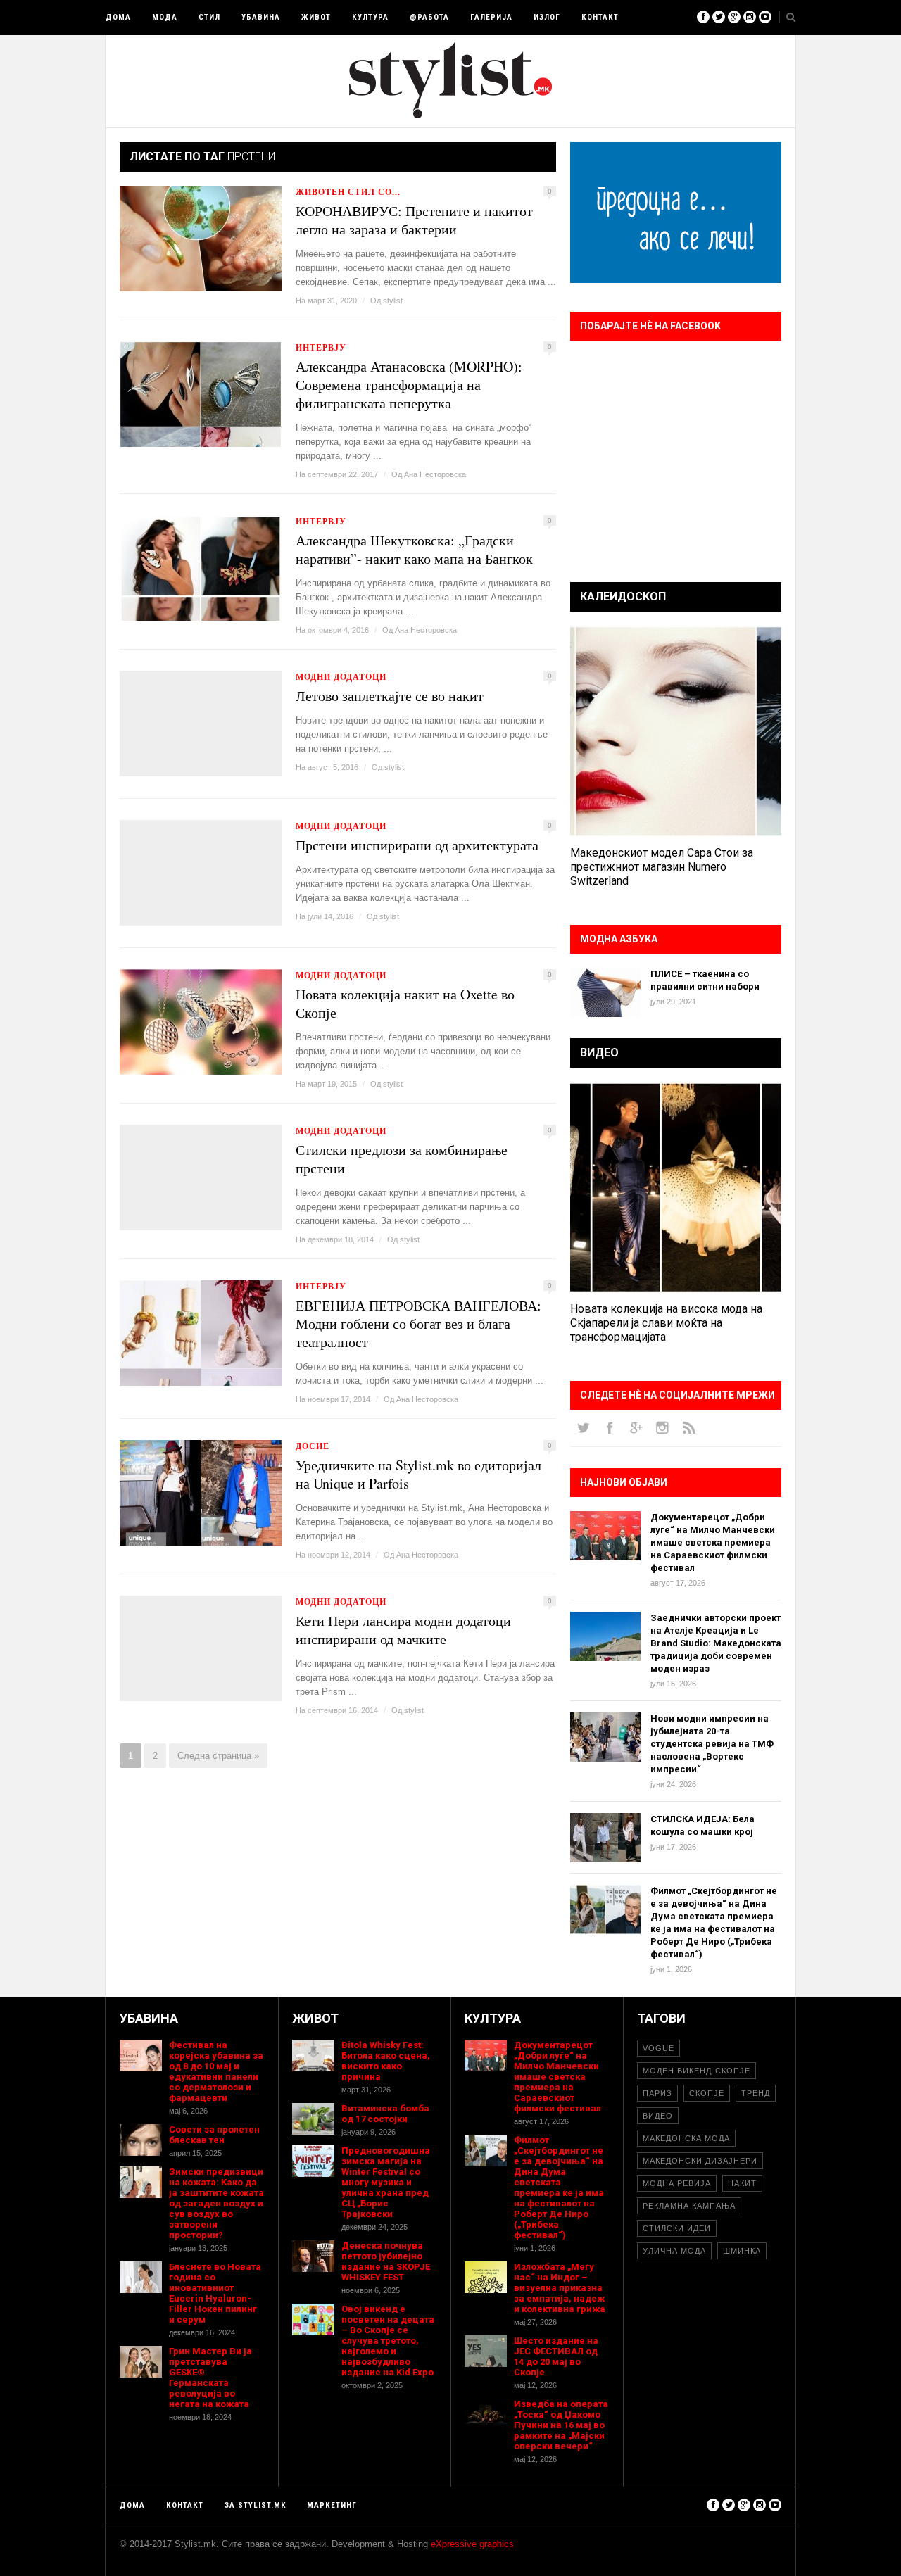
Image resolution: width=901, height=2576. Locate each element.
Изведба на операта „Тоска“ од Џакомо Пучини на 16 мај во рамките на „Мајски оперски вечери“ (561, 2425)
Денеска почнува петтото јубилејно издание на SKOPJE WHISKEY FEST (386, 2261)
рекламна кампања (689, 2206)
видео (658, 2116)
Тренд (756, 2093)
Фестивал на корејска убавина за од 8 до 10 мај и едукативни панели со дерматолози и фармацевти (216, 2071)
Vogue (659, 2048)
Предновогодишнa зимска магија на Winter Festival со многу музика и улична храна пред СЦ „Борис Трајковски (386, 2182)
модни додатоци (341, 677)
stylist (393, 301)
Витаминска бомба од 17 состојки (385, 2114)
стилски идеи (677, 2228)
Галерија (491, 17)
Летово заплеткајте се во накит (390, 696)
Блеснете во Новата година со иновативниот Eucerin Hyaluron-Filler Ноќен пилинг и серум (215, 2293)
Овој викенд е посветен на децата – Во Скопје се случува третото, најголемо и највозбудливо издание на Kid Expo (388, 2341)
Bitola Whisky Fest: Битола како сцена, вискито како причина (386, 2061)
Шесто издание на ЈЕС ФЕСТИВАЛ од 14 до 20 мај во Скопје (556, 2356)
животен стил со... (348, 192)
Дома (118, 17)
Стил (209, 17)
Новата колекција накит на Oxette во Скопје (405, 1004)
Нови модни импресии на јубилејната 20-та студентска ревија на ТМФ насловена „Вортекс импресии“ (712, 1744)
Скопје (707, 2093)
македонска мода (686, 2138)
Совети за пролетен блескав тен (214, 2135)
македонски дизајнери (700, 2161)
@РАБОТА (429, 17)
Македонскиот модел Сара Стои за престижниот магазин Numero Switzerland (662, 867)
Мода (165, 17)
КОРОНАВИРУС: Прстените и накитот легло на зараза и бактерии (414, 220)
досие (313, 1446)
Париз (657, 2093)
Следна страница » (218, 1756)
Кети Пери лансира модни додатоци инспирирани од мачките (403, 1630)
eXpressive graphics (472, 2544)
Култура (370, 17)
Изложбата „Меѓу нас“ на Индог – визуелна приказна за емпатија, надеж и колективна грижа (560, 2288)
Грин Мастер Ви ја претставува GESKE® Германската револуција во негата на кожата (210, 2378)
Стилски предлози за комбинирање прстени (402, 1159)
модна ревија (677, 2183)
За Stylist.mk (255, 2505)
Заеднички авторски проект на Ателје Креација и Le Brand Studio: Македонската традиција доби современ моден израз (716, 1643)
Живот (316, 17)
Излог (547, 17)
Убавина (261, 17)
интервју (321, 347)
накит (742, 2183)
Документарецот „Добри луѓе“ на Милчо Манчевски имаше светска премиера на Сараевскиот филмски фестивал (713, 1542)
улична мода (674, 2251)
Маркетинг (332, 2505)
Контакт (600, 17)
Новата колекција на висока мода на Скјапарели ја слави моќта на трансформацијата (666, 1323)
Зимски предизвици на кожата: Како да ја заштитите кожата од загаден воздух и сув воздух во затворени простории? (216, 2203)
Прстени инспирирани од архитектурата (417, 845)
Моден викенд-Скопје (697, 2071)
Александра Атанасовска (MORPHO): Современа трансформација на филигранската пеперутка (409, 385)
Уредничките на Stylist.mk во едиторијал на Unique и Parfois (418, 1475)
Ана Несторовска (435, 474)
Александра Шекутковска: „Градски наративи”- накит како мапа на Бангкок (414, 550)
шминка (742, 2251)
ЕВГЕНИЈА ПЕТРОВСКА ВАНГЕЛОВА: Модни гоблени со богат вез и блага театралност (418, 1324)
